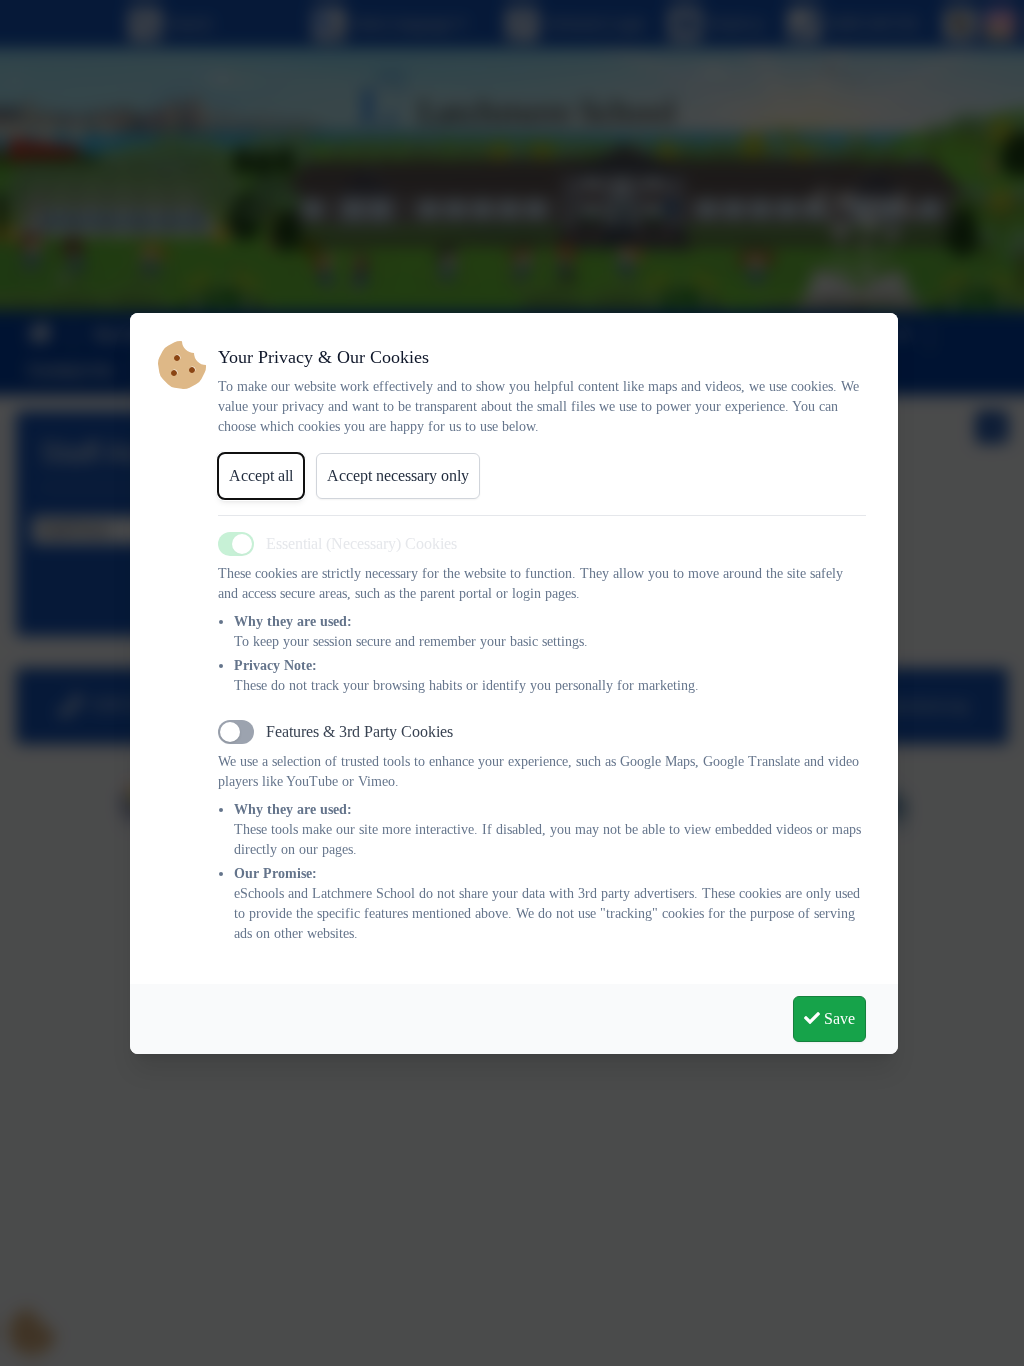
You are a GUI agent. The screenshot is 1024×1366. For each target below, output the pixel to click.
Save (837, 1018)
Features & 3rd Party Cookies (359, 731)
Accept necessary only (398, 475)
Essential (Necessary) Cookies (361, 543)
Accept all (261, 475)
